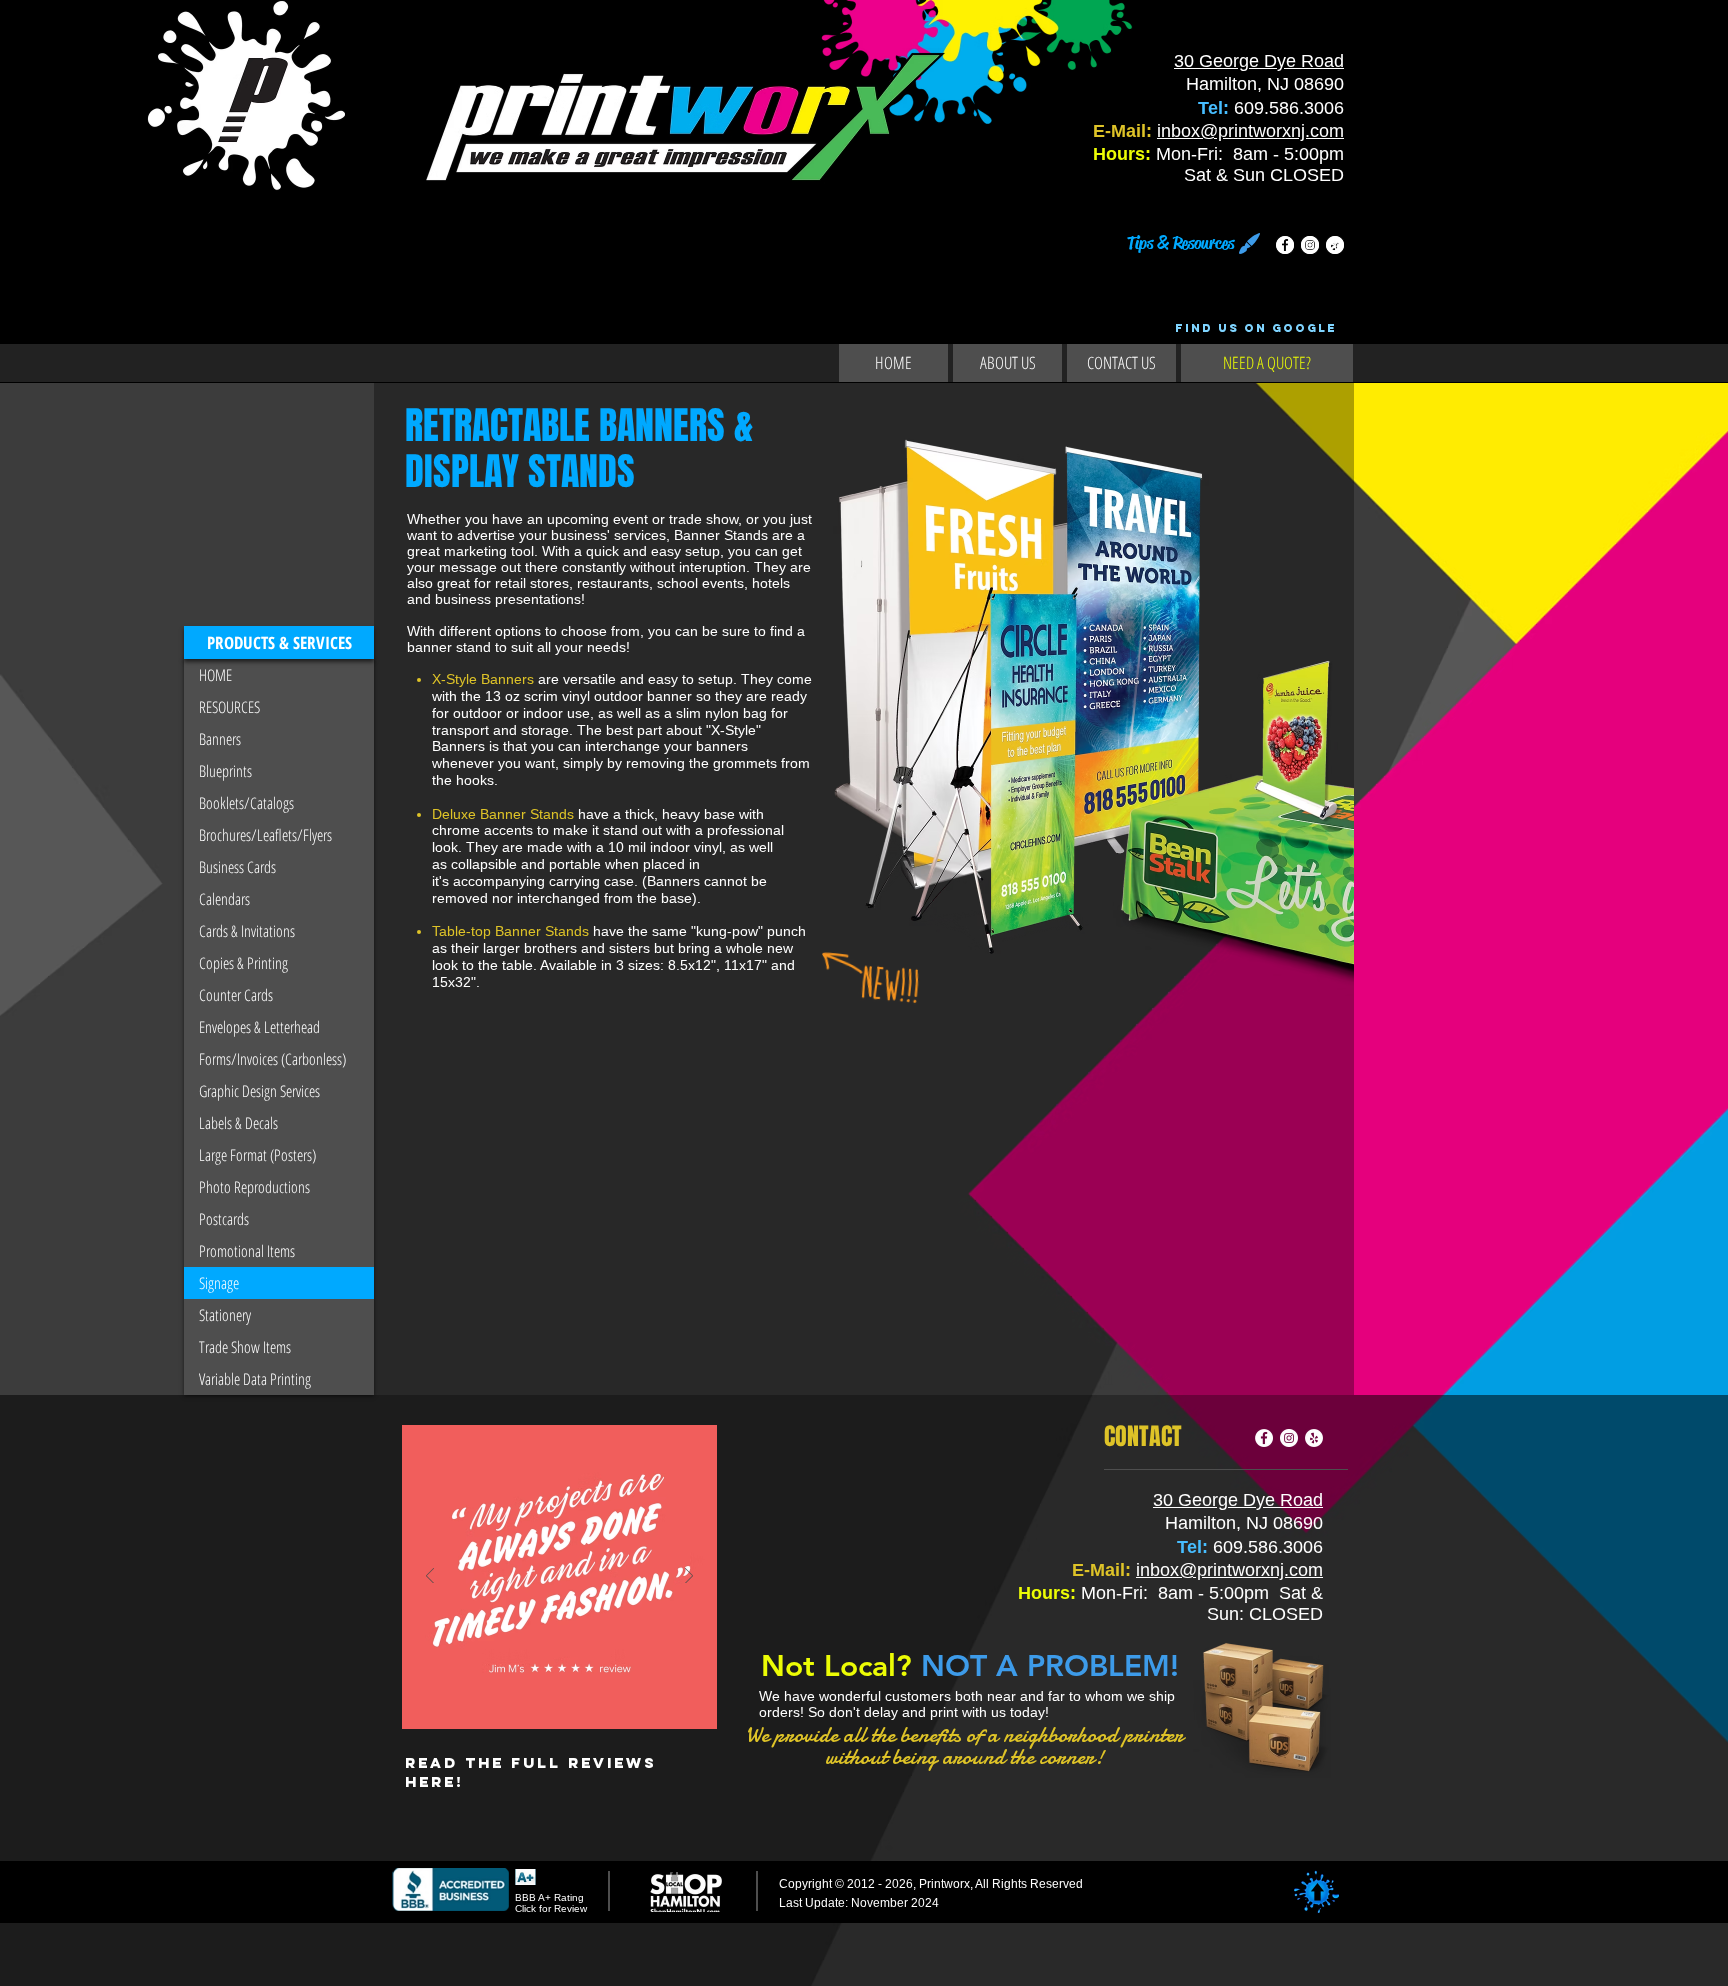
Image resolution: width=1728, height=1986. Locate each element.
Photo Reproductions (254, 1187)
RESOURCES (229, 707)
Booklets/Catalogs (246, 803)
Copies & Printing (243, 963)
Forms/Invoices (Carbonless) (272, 1059)
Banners (220, 739)
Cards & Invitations (247, 931)
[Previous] (430, 1577)
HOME (215, 675)
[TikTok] (1335, 245)
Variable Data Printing (255, 1379)
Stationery (225, 1315)
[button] (279, 642)
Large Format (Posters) (257, 1155)
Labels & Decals (238, 1123)
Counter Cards (236, 995)
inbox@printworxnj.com (1250, 131)
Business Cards (237, 867)
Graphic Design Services (259, 1091)
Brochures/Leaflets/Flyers (265, 835)
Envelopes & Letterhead (259, 1027)
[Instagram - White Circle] (1310, 245)
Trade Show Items (245, 1347)
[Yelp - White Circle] (1314, 1438)
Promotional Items (247, 1251)
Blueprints (225, 771)
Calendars (224, 899)
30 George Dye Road (1259, 61)
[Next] (689, 1577)
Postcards (224, 1219)
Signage (219, 1283)
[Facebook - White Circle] (1285, 245)
